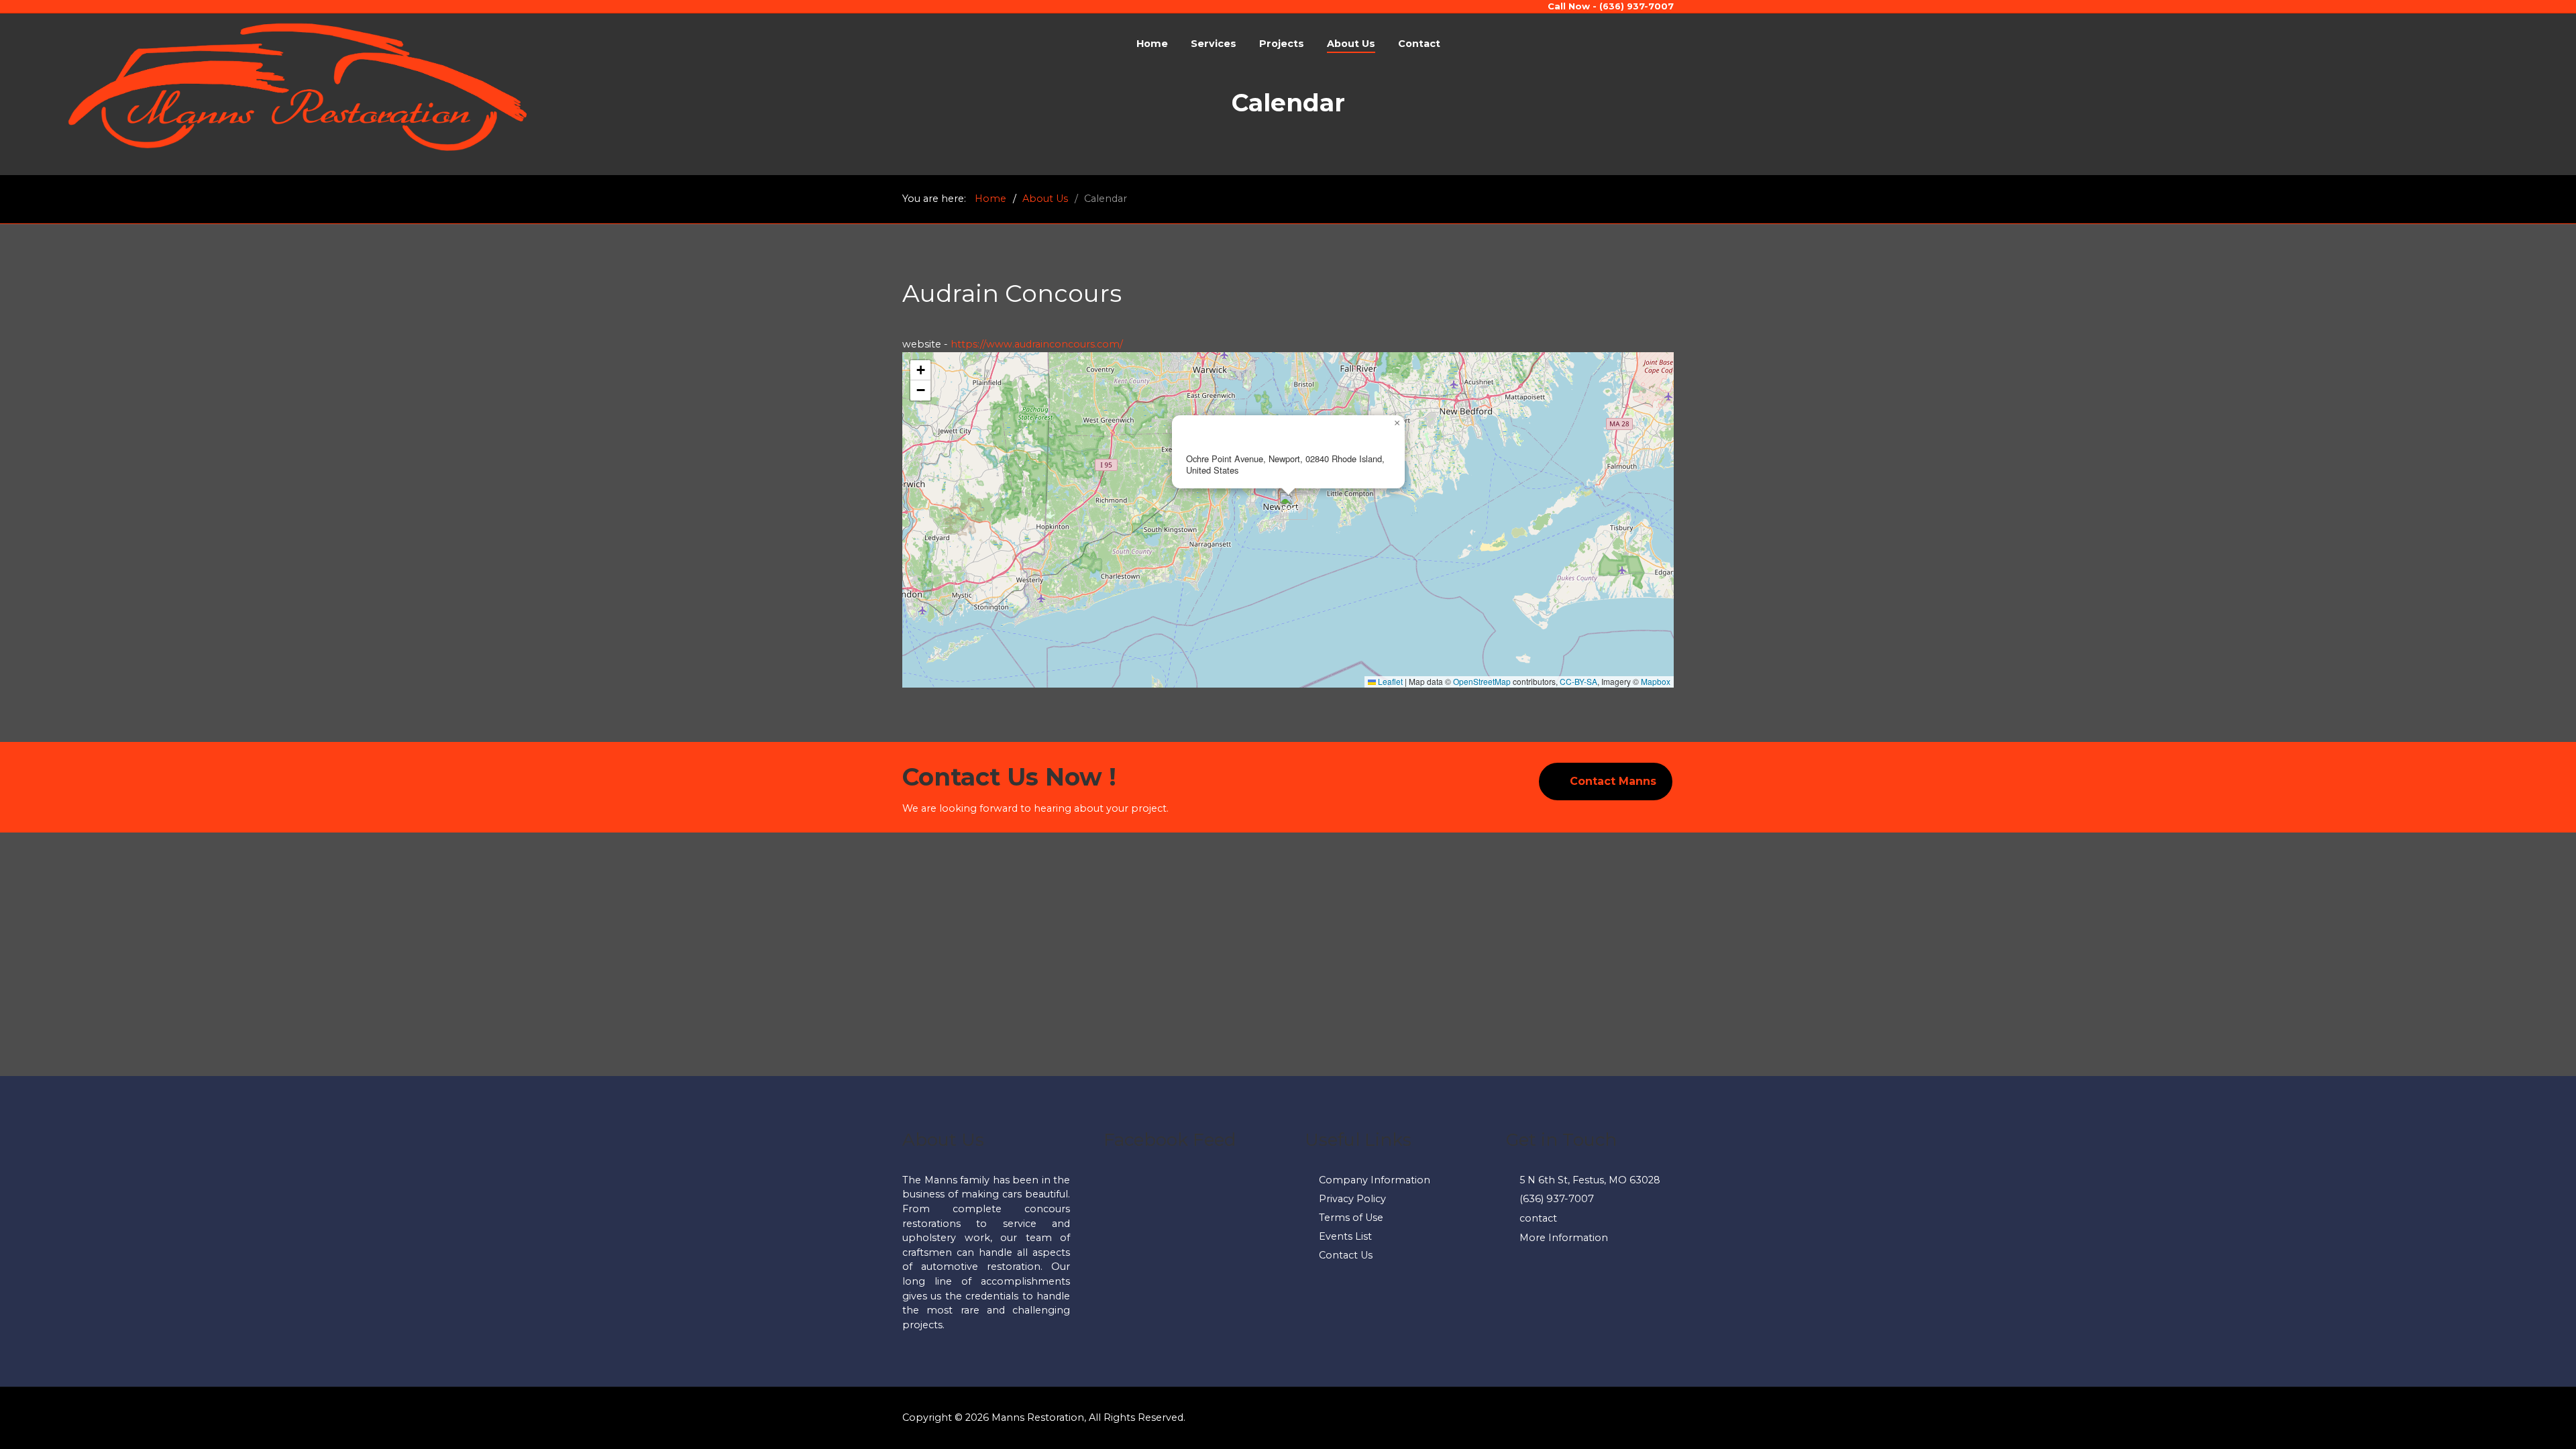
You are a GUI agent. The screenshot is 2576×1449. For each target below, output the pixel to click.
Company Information (1375, 1180)
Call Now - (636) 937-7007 (1611, 6)
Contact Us (1346, 1255)
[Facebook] (2410, 44)
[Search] (2435, 44)
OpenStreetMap (1482, 681)
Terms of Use (1351, 1218)
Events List (1345, 1236)
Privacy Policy (1352, 1199)
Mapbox (1656, 681)
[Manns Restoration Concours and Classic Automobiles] (298, 86)
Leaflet (1389, 681)
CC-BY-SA (1578, 681)
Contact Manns (1613, 781)
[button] (1288, 506)
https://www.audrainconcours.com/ (1037, 344)
